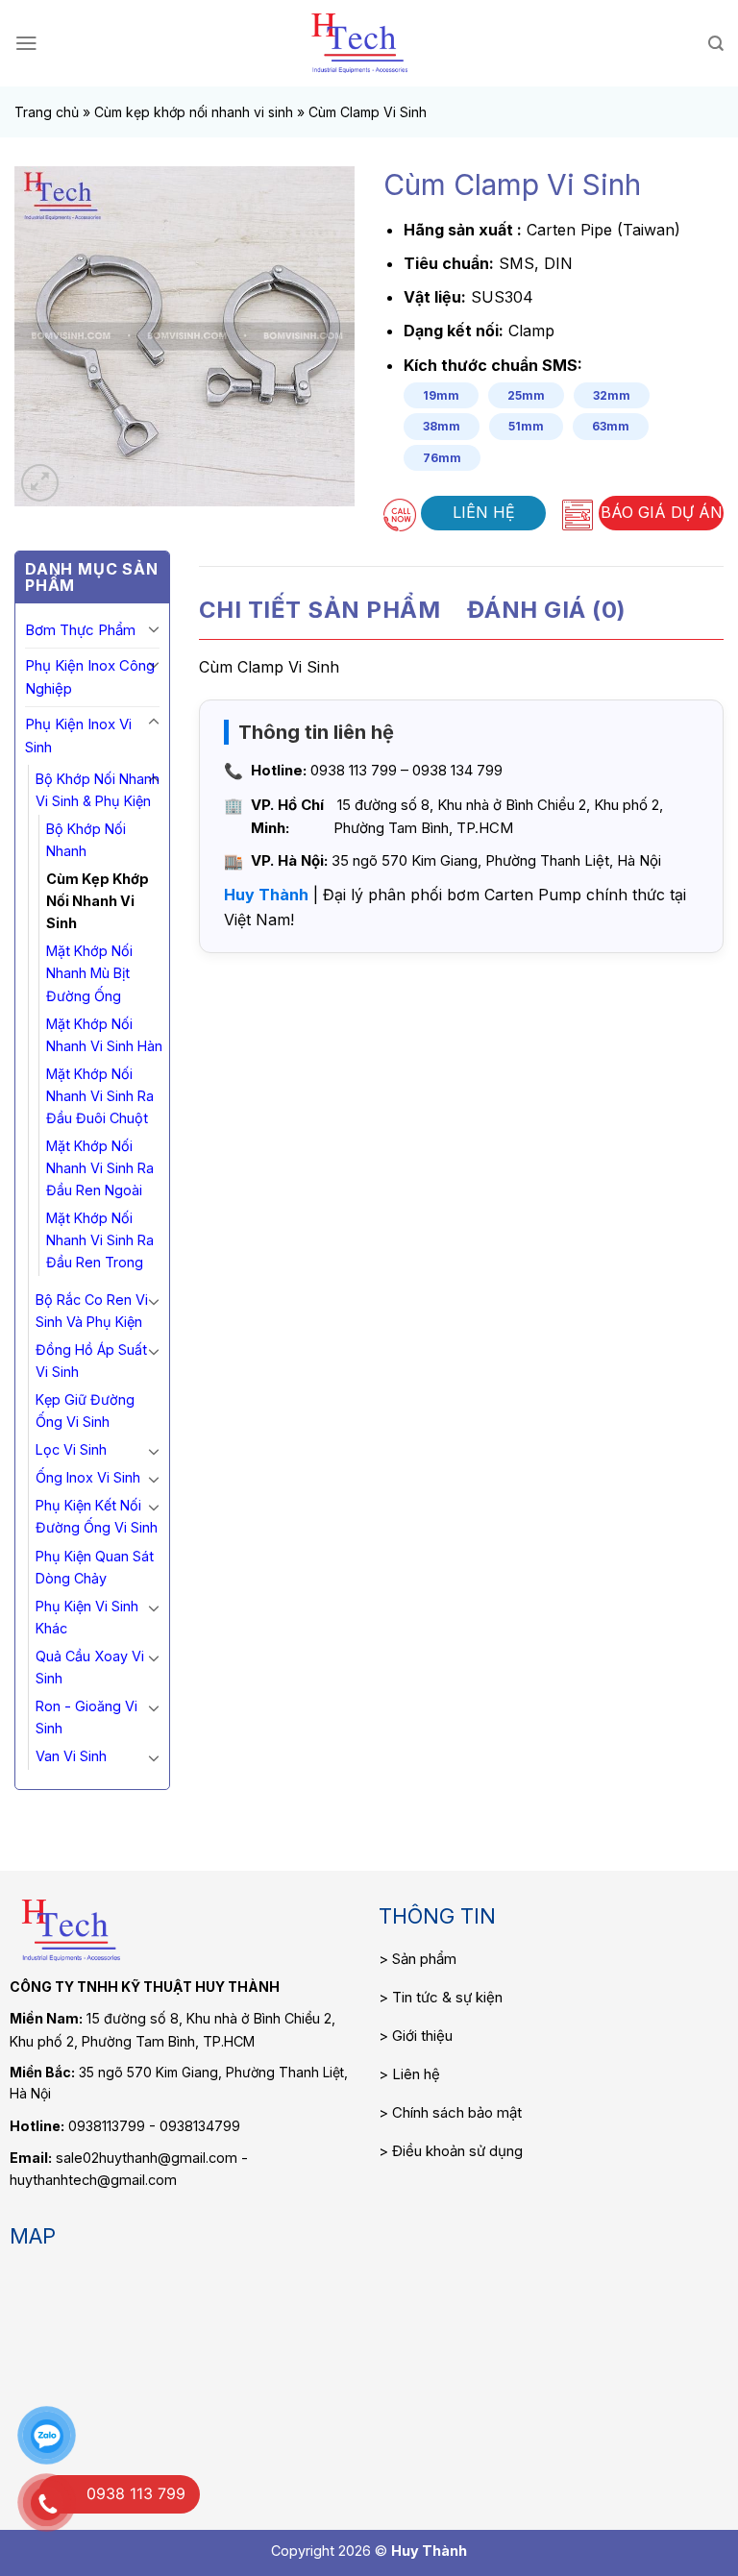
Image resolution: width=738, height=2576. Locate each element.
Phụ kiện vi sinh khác (87, 1617)
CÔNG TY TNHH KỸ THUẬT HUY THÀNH (145, 1987)
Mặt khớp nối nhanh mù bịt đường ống (89, 973)
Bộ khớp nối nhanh (86, 840)
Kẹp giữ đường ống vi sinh (85, 1411)
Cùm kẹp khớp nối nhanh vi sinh (194, 112)
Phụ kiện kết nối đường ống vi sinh (97, 1516)
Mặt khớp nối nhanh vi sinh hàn (104, 1035)
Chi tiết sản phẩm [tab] (320, 610)
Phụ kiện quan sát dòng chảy (95, 1567)
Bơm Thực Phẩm (80, 630)
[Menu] (26, 43)
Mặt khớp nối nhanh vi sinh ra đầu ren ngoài (100, 1168)
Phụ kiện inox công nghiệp (90, 677)
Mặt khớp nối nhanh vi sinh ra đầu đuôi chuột (100, 1096)
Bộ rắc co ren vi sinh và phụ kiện (92, 1311)
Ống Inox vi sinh (88, 1477)
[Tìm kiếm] (716, 44)
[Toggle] (154, 628)
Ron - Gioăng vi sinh (86, 1717)
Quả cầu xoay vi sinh (90, 1667)
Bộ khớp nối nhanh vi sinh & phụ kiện (98, 790)
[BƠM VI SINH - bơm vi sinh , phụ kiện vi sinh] (359, 43)
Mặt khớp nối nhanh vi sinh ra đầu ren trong (100, 1240)
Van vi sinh (71, 1756)
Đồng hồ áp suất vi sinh (91, 1361)
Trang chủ (47, 112)
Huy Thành (266, 895)
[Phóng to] (40, 483)
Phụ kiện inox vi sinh (78, 736)
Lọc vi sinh (71, 1449)
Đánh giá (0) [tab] (547, 610)
